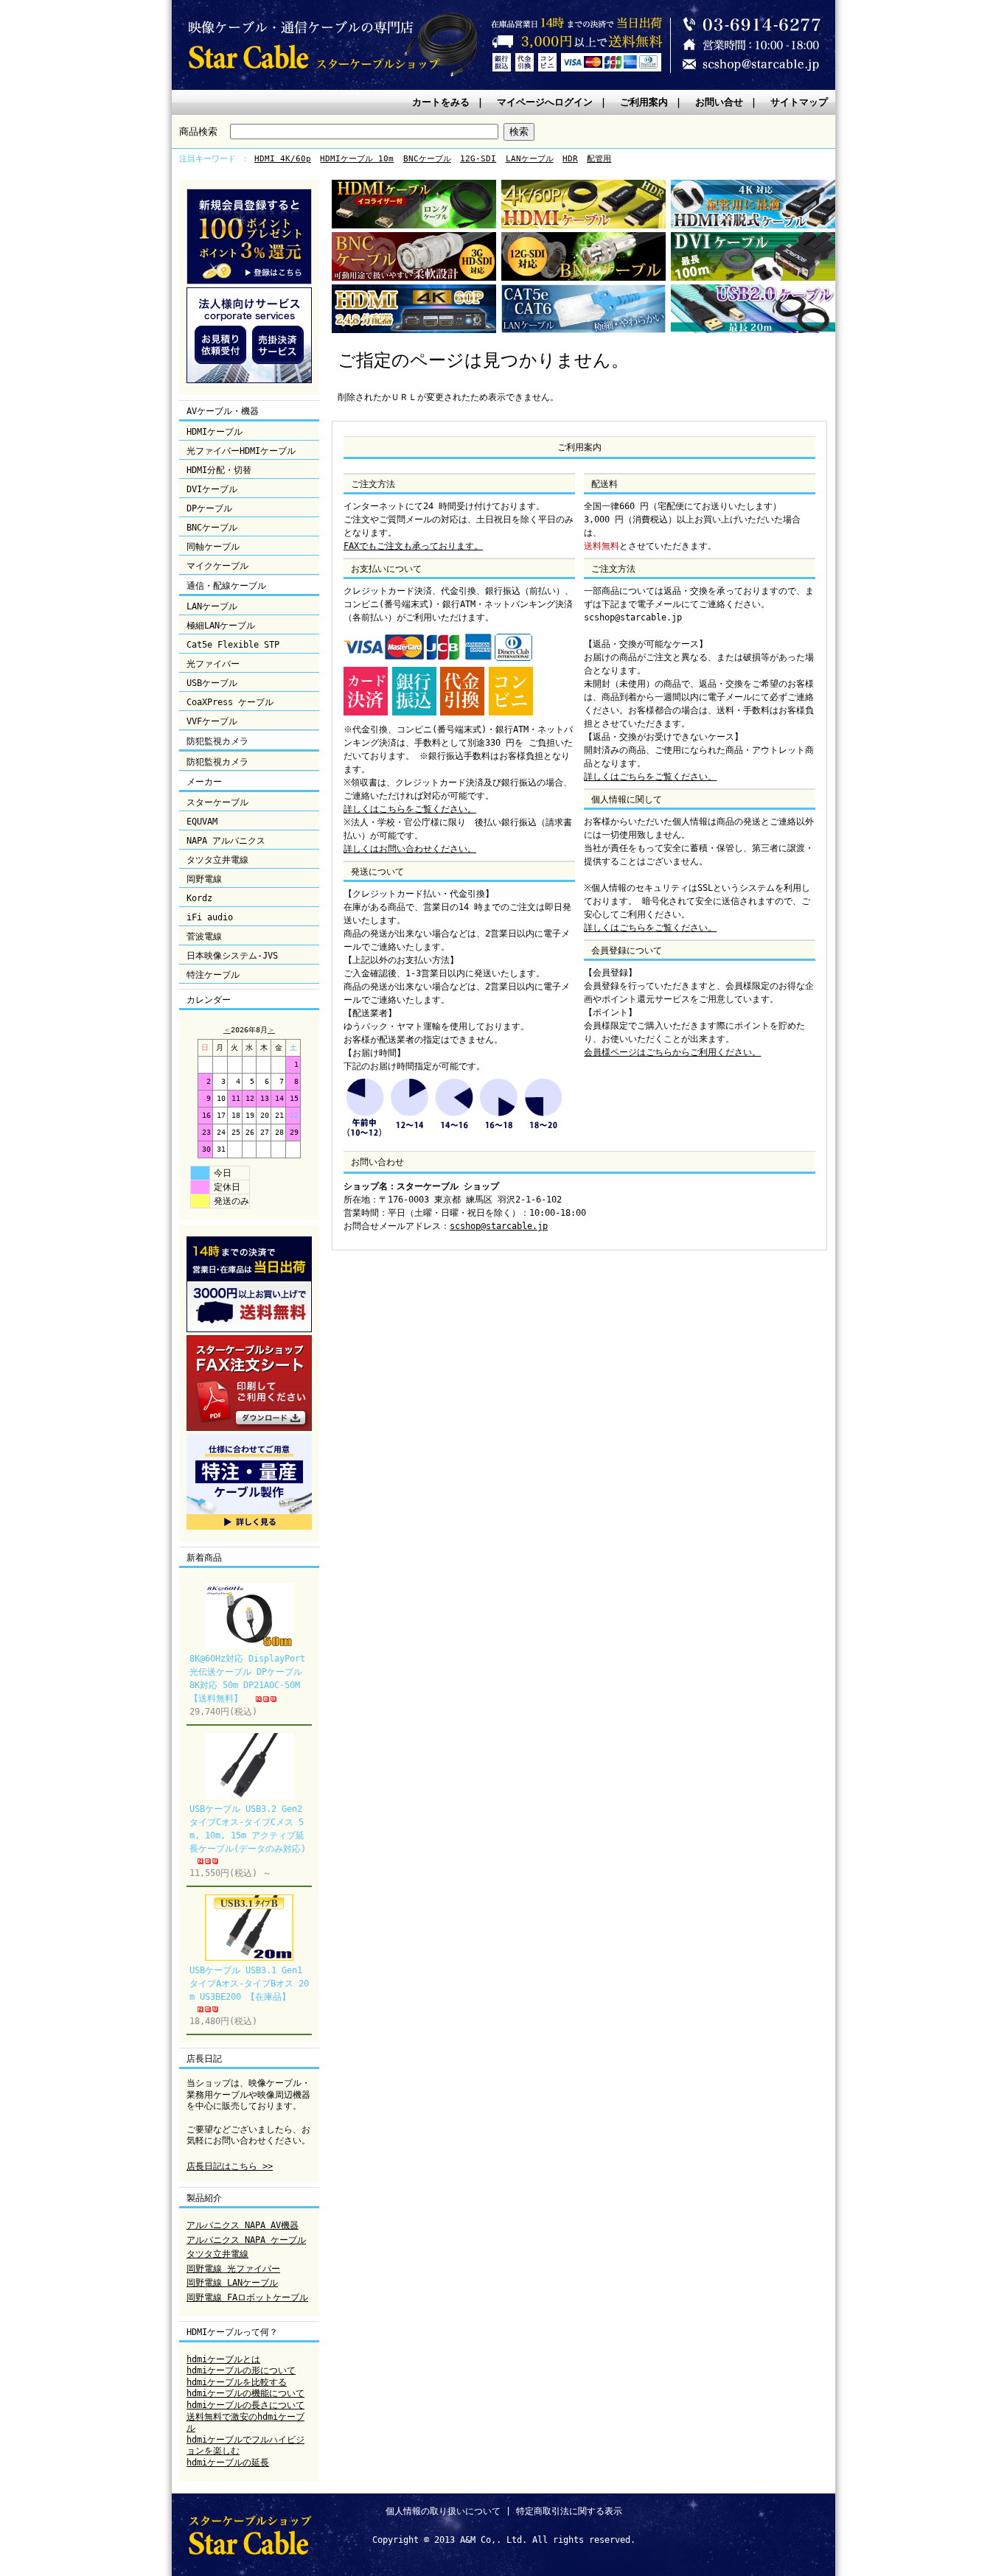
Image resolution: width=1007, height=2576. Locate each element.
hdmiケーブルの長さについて (245, 2405)
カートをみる (441, 102)
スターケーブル (217, 802)
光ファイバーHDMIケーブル (241, 451)
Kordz (199, 898)
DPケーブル (209, 508)
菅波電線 (204, 937)
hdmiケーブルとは (223, 2359)
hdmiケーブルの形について (241, 2370)
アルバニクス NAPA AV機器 (243, 2225)
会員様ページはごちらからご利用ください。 (672, 1052)
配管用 (599, 159)
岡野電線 (204, 879)
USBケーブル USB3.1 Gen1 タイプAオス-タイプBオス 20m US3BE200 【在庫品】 (249, 1984)
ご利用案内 (644, 102)
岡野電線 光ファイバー (233, 2269)
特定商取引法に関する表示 (569, 2511)
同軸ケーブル (213, 547)
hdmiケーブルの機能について (245, 2393)
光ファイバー (213, 664)
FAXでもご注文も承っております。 (413, 546)
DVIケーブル (212, 489)
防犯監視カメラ (217, 762)
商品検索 (198, 132)
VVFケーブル (212, 721)
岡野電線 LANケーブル (232, 2283)
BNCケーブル (427, 159)
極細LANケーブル (221, 626)
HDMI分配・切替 (219, 470)
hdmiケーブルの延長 (228, 2463)
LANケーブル (530, 159)
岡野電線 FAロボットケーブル (247, 2297)
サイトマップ (799, 102)
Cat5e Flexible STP (233, 645)
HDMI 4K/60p (283, 159)
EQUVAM (202, 822)
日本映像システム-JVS (232, 956)
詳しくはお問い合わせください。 (410, 849)
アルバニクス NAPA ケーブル (246, 2240)
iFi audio (210, 917)
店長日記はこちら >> (230, 2166)
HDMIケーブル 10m (357, 159)
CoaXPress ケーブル (230, 702)
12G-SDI (478, 159)
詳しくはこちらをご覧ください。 (410, 809)
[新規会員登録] (249, 281)
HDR (570, 159)
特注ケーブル (213, 975)
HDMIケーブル (215, 432)
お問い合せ (719, 102)
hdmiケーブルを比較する (237, 2382)
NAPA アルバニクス (226, 841)
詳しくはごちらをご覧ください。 (650, 777)
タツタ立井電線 (217, 860)
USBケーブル (212, 683)
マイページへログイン (545, 102)
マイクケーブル (217, 566)
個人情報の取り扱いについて (443, 2511)
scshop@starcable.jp (499, 1226)
